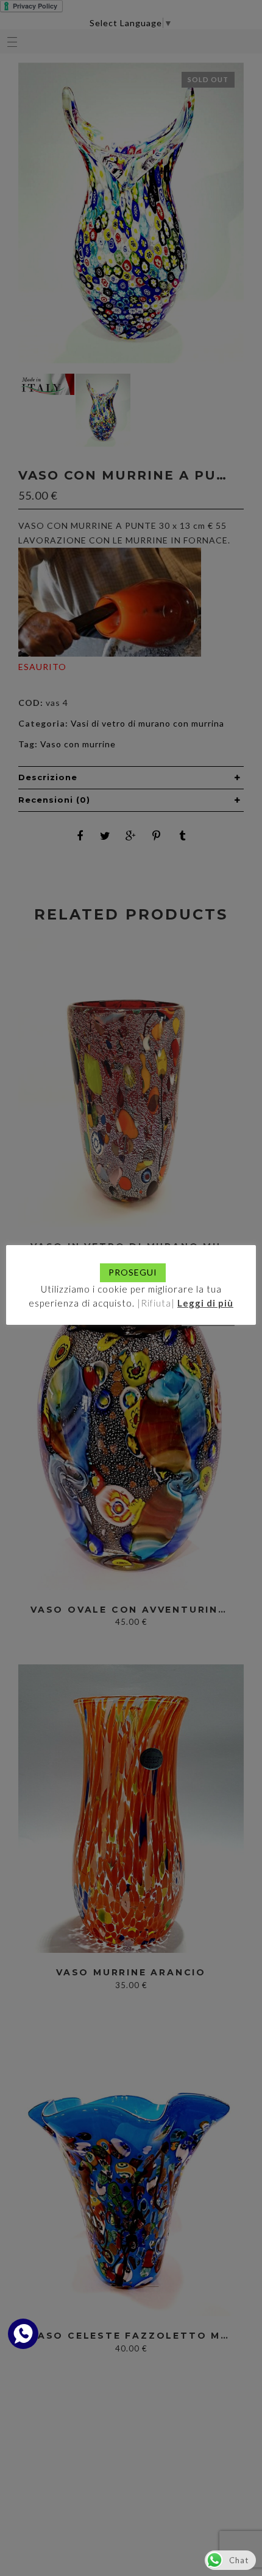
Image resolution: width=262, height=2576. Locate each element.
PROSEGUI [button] (133, 1272)
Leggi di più (205, 1303)
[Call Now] (23, 2334)
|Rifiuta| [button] (156, 1303)
